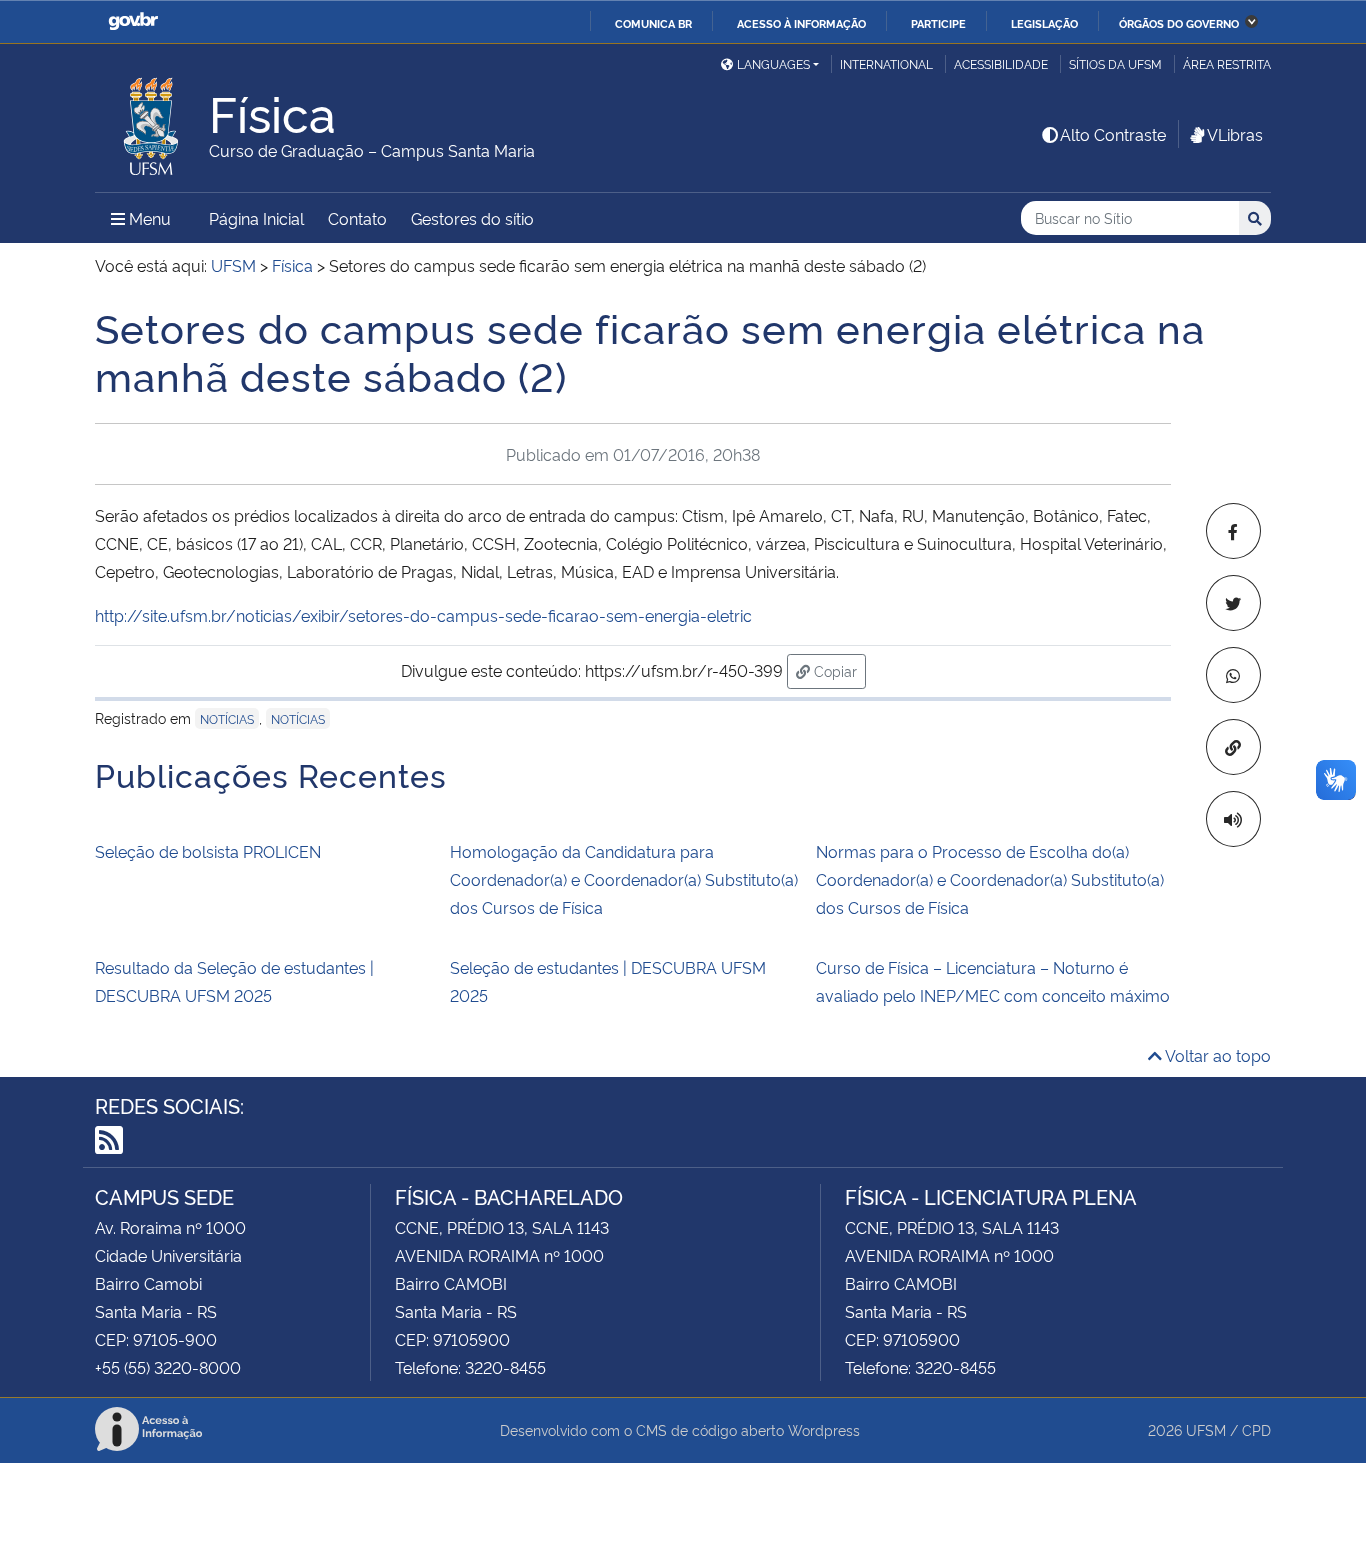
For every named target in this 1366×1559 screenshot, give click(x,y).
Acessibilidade (1001, 63)
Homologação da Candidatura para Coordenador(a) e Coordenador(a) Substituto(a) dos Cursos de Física (624, 879)
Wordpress (824, 1429)
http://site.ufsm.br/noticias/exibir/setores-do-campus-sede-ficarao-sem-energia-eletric (423, 615)
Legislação (1044, 23)
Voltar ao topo (1216, 1055)
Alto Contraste (1113, 134)
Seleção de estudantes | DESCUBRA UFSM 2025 (608, 981)
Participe (938, 23)
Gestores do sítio (472, 218)
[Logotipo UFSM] (152, 121)
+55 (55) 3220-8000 (168, 1367)
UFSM (1206, 1429)
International (886, 63)
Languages (773, 63)
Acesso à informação (801, 23)
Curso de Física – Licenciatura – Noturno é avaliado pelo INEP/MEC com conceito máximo (993, 981)
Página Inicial (256, 218)
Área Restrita (1227, 63)
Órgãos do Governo (1179, 23)
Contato (357, 218)
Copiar (838, 670)
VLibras (1235, 134)
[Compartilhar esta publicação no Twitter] (1233, 603)
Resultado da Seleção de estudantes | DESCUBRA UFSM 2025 (234, 981)
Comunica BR (653, 23)
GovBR (133, 21)
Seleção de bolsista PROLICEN (208, 851)
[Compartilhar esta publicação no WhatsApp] (1233, 675)
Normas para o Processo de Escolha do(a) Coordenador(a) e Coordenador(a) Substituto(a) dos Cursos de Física (990, 879)
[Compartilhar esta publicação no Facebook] (1233, 531)
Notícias (227, 718)
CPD (1256, 1429)
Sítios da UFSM (1115, 63)
